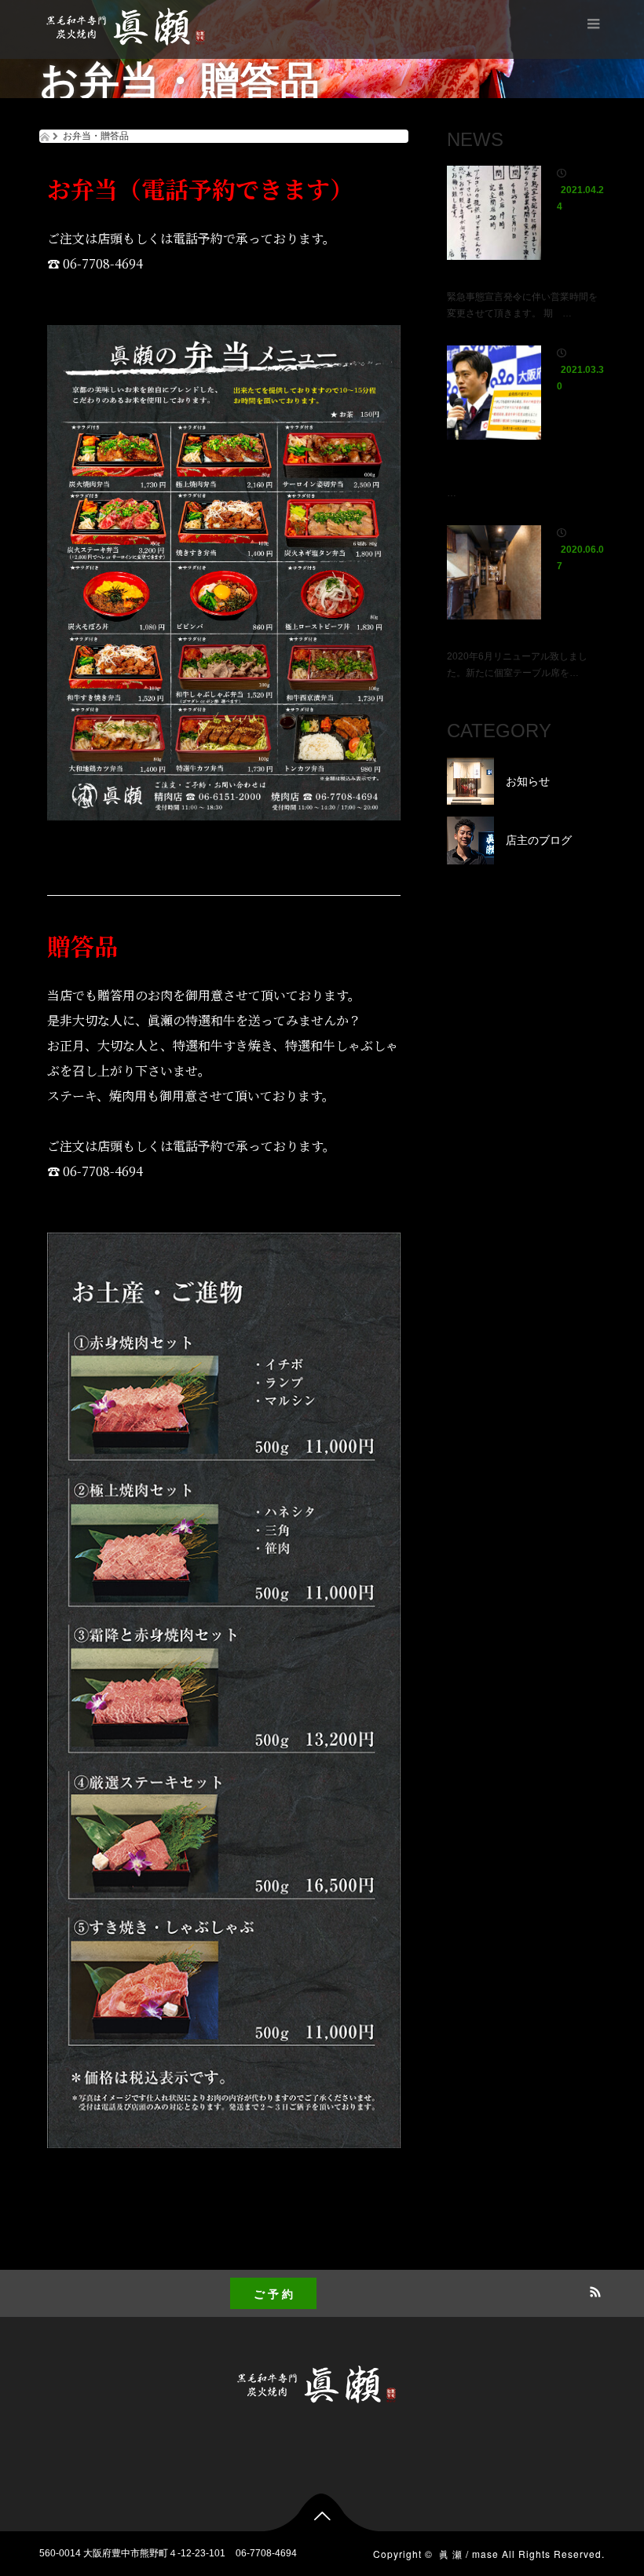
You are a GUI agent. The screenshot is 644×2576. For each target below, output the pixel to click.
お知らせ (576, 223)
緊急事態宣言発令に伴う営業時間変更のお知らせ (524, 260)
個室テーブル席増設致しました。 (524, 619)
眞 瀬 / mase (469, 2554)
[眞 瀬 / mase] (131, 28)
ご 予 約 (273, 2293)
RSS (593, 2289)
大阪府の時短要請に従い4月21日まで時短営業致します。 (524, 448)
